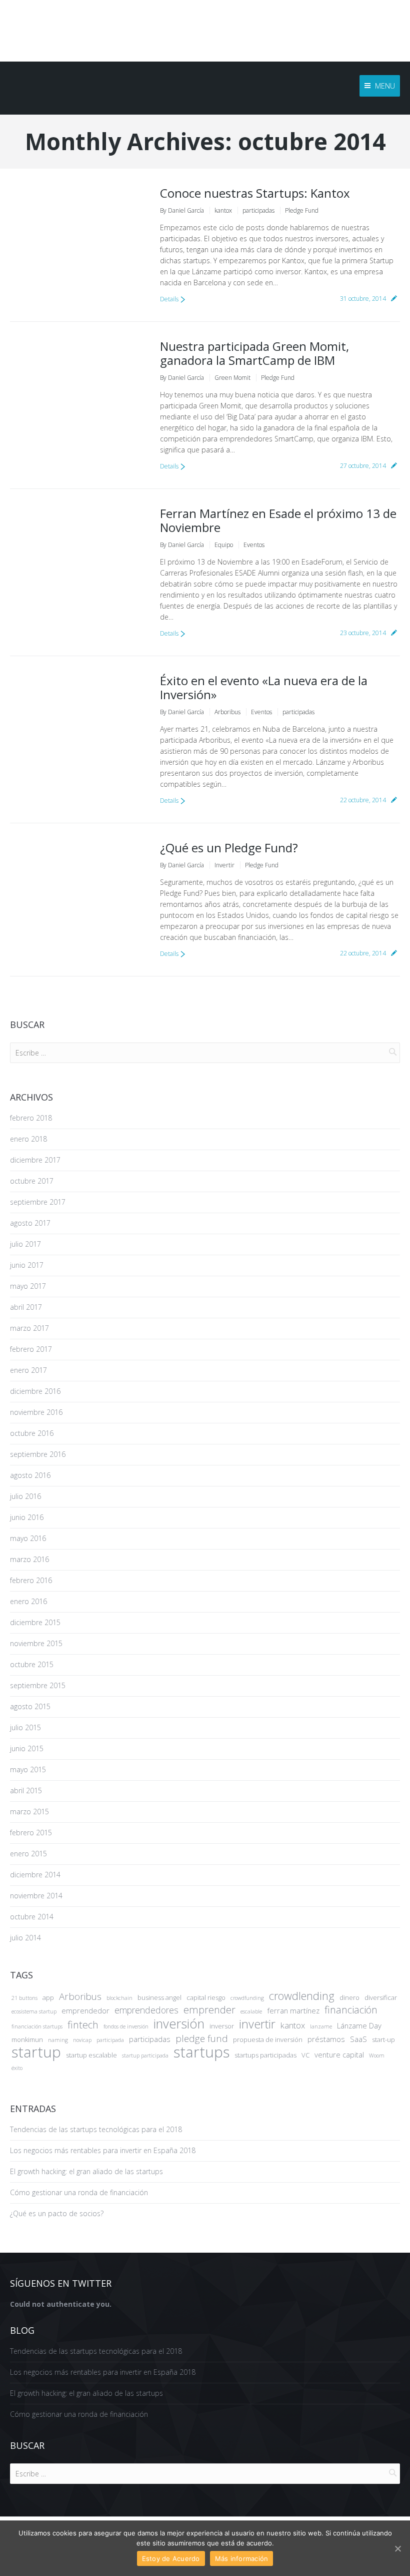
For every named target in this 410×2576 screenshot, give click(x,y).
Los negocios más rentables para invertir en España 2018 (103, 2150)
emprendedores (146, 2010)
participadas (258, 210)
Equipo (224, 545)
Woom (377, 2055)
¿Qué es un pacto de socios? (57, 2213)
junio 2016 (27, 1517)
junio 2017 (27, 1265)
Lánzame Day (359, 2025)
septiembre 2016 (38, 1454)
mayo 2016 (28, 1538)
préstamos (326, 2039)
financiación (351, 2010)
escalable (251, 2011)
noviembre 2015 (36, 1643)
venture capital (339, 2054)
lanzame (321, 2026)
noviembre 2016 (36, 1412)
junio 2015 (27, 1748)
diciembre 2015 (35, 1622)
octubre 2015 (32, 1664)
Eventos (254, 545)
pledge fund (202, 2038)
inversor (222, 2026)
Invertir (224, 865)
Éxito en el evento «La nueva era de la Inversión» (264, 687)
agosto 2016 (30, 1475)
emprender (209, 2010)
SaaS (358, 2039)
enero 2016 (28, 1601)
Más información (242, 2558)
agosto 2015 (30, 1706)
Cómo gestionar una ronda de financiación (79, 2192)
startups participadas (265, 2055)
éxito (17, 2068)
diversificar (381, 1997)
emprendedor (85, 2010)
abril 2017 (26, 1307)
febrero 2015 (31, 1833)
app (48, 1997)
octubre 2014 (32, 1917)
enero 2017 (28, 1370)
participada (110, 2040)
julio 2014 (25, 1938)
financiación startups (37, 2026)
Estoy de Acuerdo (171, 2558)
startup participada (145, 2055)
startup (36, 2052)
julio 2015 (25, 1727)
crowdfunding (247, 1998)
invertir (257, 2024)
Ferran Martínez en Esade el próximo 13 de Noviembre (278, 520)
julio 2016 (25, 1496)
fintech (83, 2025)
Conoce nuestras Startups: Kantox (255, 193)
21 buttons (24, 1998)
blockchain (119, 1998)
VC (305, 2055)
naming (58, 2040)
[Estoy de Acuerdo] (397, 2548)
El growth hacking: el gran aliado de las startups (86, 2171)
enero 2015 (28, 1854)
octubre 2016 (32, 1433)
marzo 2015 (29, 1812)
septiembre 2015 (38, 1685)
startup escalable (91, 2055)
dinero (349, 1997)
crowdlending (302, 1996)
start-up (383, 2039)
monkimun (27, 2039)
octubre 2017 (32, 1181)
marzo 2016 (29, 1559)
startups (201, 2052)
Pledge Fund (302, 210)
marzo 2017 (29, 1328)
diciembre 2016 (35, 1391)
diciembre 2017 (35, 1160)
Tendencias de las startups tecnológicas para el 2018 (96, 2129)
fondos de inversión (126, 2026)
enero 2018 (28, 1139)
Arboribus (227, 712)
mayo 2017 (28, 1286)
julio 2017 (25, 1244)
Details (169, 299)
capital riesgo (206, 1997)
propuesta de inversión (268, 2039)
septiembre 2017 (38, 1202)
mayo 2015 (28, 1769)
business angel (159, 1997)
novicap (82, 2040)
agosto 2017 (30, 1223)
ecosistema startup (34, 2011)
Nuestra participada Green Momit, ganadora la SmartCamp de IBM (254, 353)
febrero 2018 (31, 1118)
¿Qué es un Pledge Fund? (229, 848)
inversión (179, 2023)
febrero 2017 (31, 1349)
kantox (223, 210)
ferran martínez (293, 2010)
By (182, 210)
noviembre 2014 (36, 1896)
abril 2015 (26, 1790)
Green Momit (232, 378)
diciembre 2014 (35, 1875)
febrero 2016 (31, 1580)
